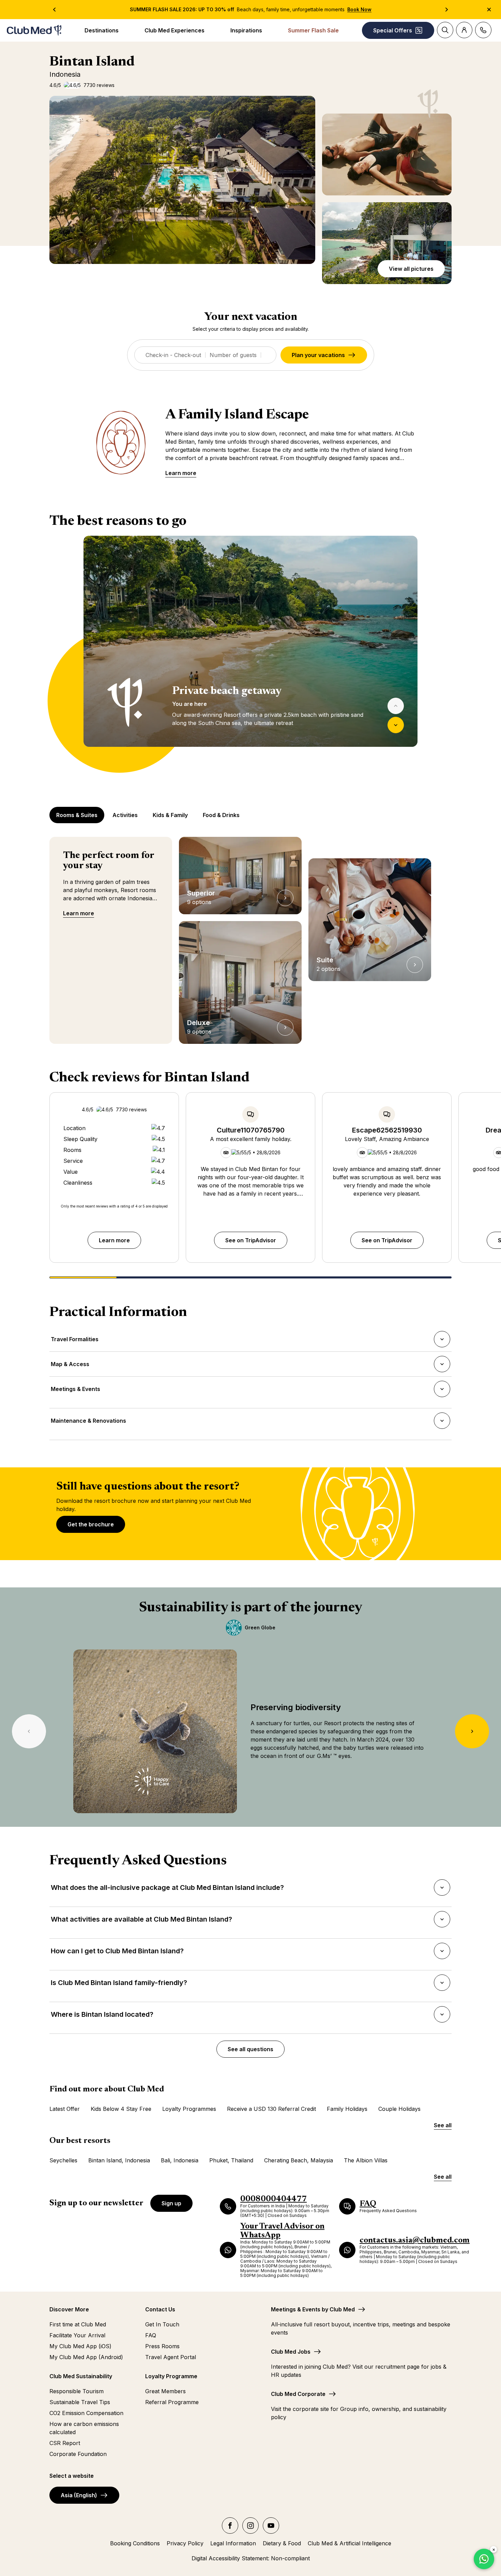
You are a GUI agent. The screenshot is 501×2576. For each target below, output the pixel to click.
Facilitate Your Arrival (77, 2335)
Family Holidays (347, 2109)
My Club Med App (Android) (86, 2357)
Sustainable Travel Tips (80, 2402)
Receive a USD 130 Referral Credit (271, 2109)
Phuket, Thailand (231, 2160)
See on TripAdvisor (251, 1240)
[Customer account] (464, 30)
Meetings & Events (75, 1391)
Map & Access (70, 1366)
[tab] (78, 815)
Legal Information (233, 2543)
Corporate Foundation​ (78, 2454)
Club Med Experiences (174, 30)
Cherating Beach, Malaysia (299, 2160)
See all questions (250, 2049)
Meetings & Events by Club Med (313, 2309)
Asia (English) (79, 2495)
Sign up (171, 2203)
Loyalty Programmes (189, 2109)
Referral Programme (172, 2402)
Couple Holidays (399, 2109)
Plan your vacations (318, 355)
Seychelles (63, 2160)
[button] (182, 180)
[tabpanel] (250, 654)
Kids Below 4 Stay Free (121, 2109)
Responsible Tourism (77, 2391)
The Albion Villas (366, 2160)
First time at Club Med (78, 2324)
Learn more (181, 473)
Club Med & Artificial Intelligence (350, 2543)
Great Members (165, 2391)
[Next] (396, 725)
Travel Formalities (74, 1341)
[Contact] (483, 30)
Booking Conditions (135, 2543)
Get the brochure (91, 1524)
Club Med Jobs (291, 2352)
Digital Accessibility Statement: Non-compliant (251, 2558)
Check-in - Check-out (173, 355)
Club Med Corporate (298, 2394)
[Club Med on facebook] (230, 2526)
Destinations (102, 30)
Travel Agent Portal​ (171, 2357)
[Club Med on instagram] (250, 2526)
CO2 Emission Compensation (86, 2413)
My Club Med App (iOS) (80, 2346)
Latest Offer (65, 2109)
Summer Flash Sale (313, 30)
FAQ (151, 2335)
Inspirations (246, 30)
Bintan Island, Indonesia (119, 2160)
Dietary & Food (282, 2543)
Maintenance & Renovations (88, 1423)
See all (443, 2125)
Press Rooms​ (162, 2346)
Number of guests (233, 355)
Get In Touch (162, 2324)
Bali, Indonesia (180, 2160)
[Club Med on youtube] (271, 2526)
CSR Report (65, 2443)
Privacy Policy (185, 2543)
